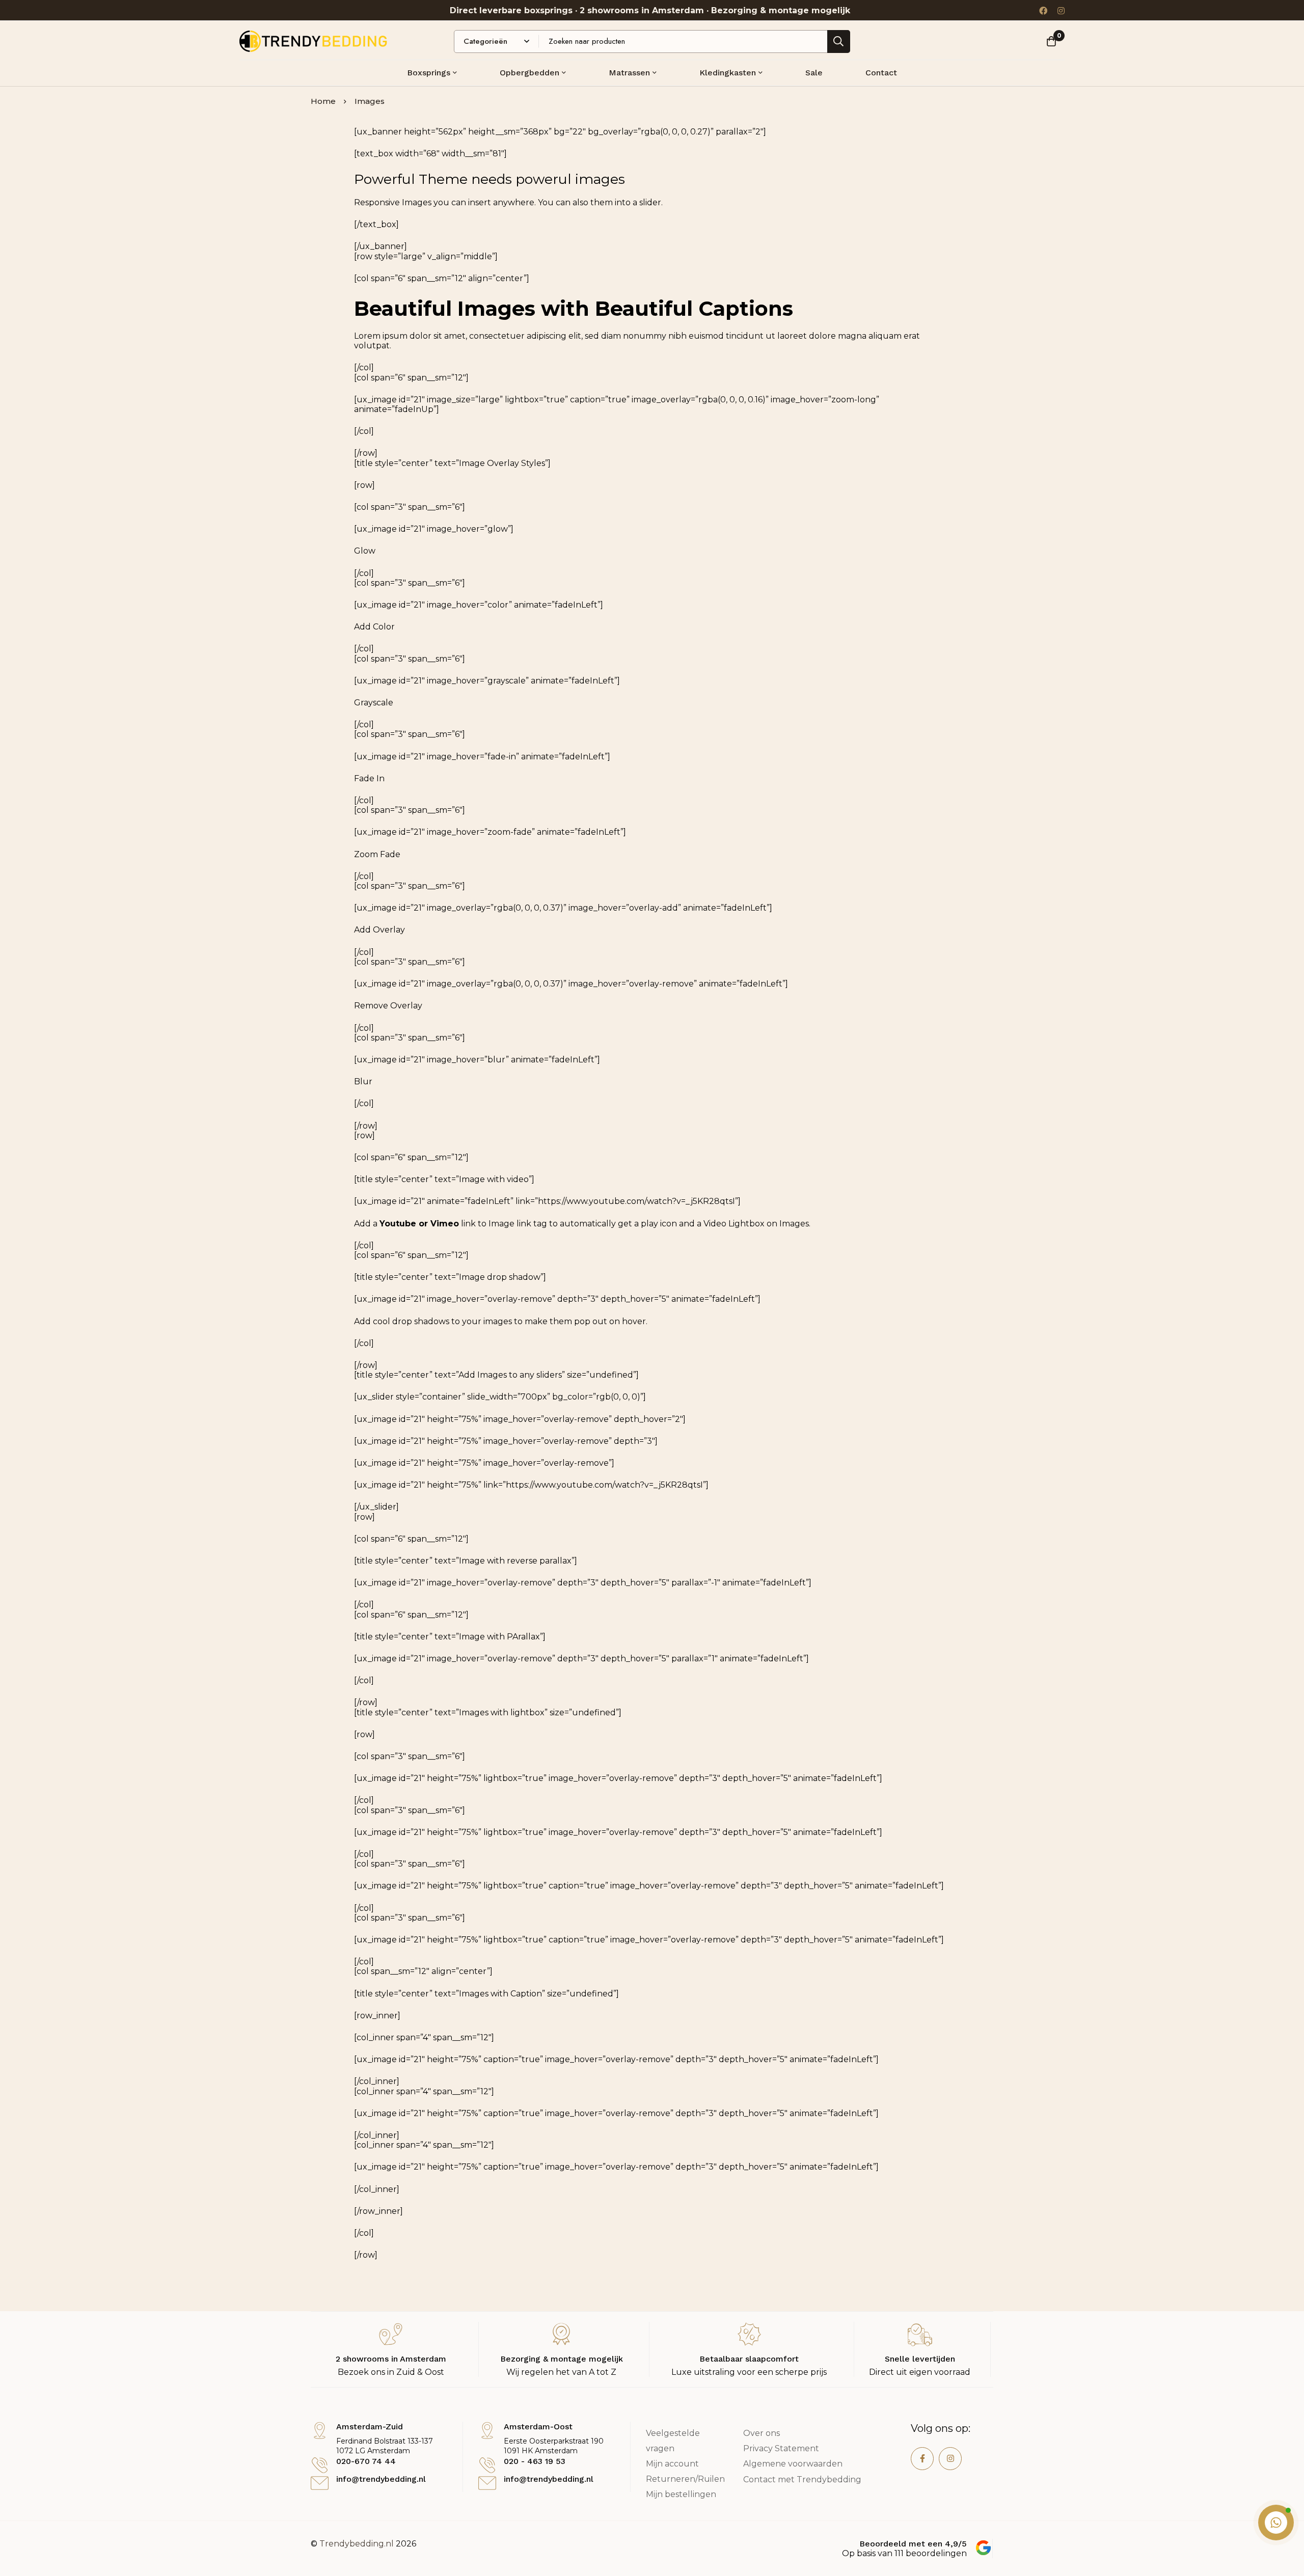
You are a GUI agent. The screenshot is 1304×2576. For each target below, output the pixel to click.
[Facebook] (1043, 10)
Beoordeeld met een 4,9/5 (913, 2544)
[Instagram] (1061, 10)
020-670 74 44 (366, 2461)
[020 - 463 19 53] (487, 2465)
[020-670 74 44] (320, 2465)
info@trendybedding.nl (381, 2479)
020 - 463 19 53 (535, 2461)
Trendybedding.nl (357, 2544)
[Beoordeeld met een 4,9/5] (983, 2548)
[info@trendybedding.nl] (320, 2483)
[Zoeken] (839, 42)
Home (323, 101)
